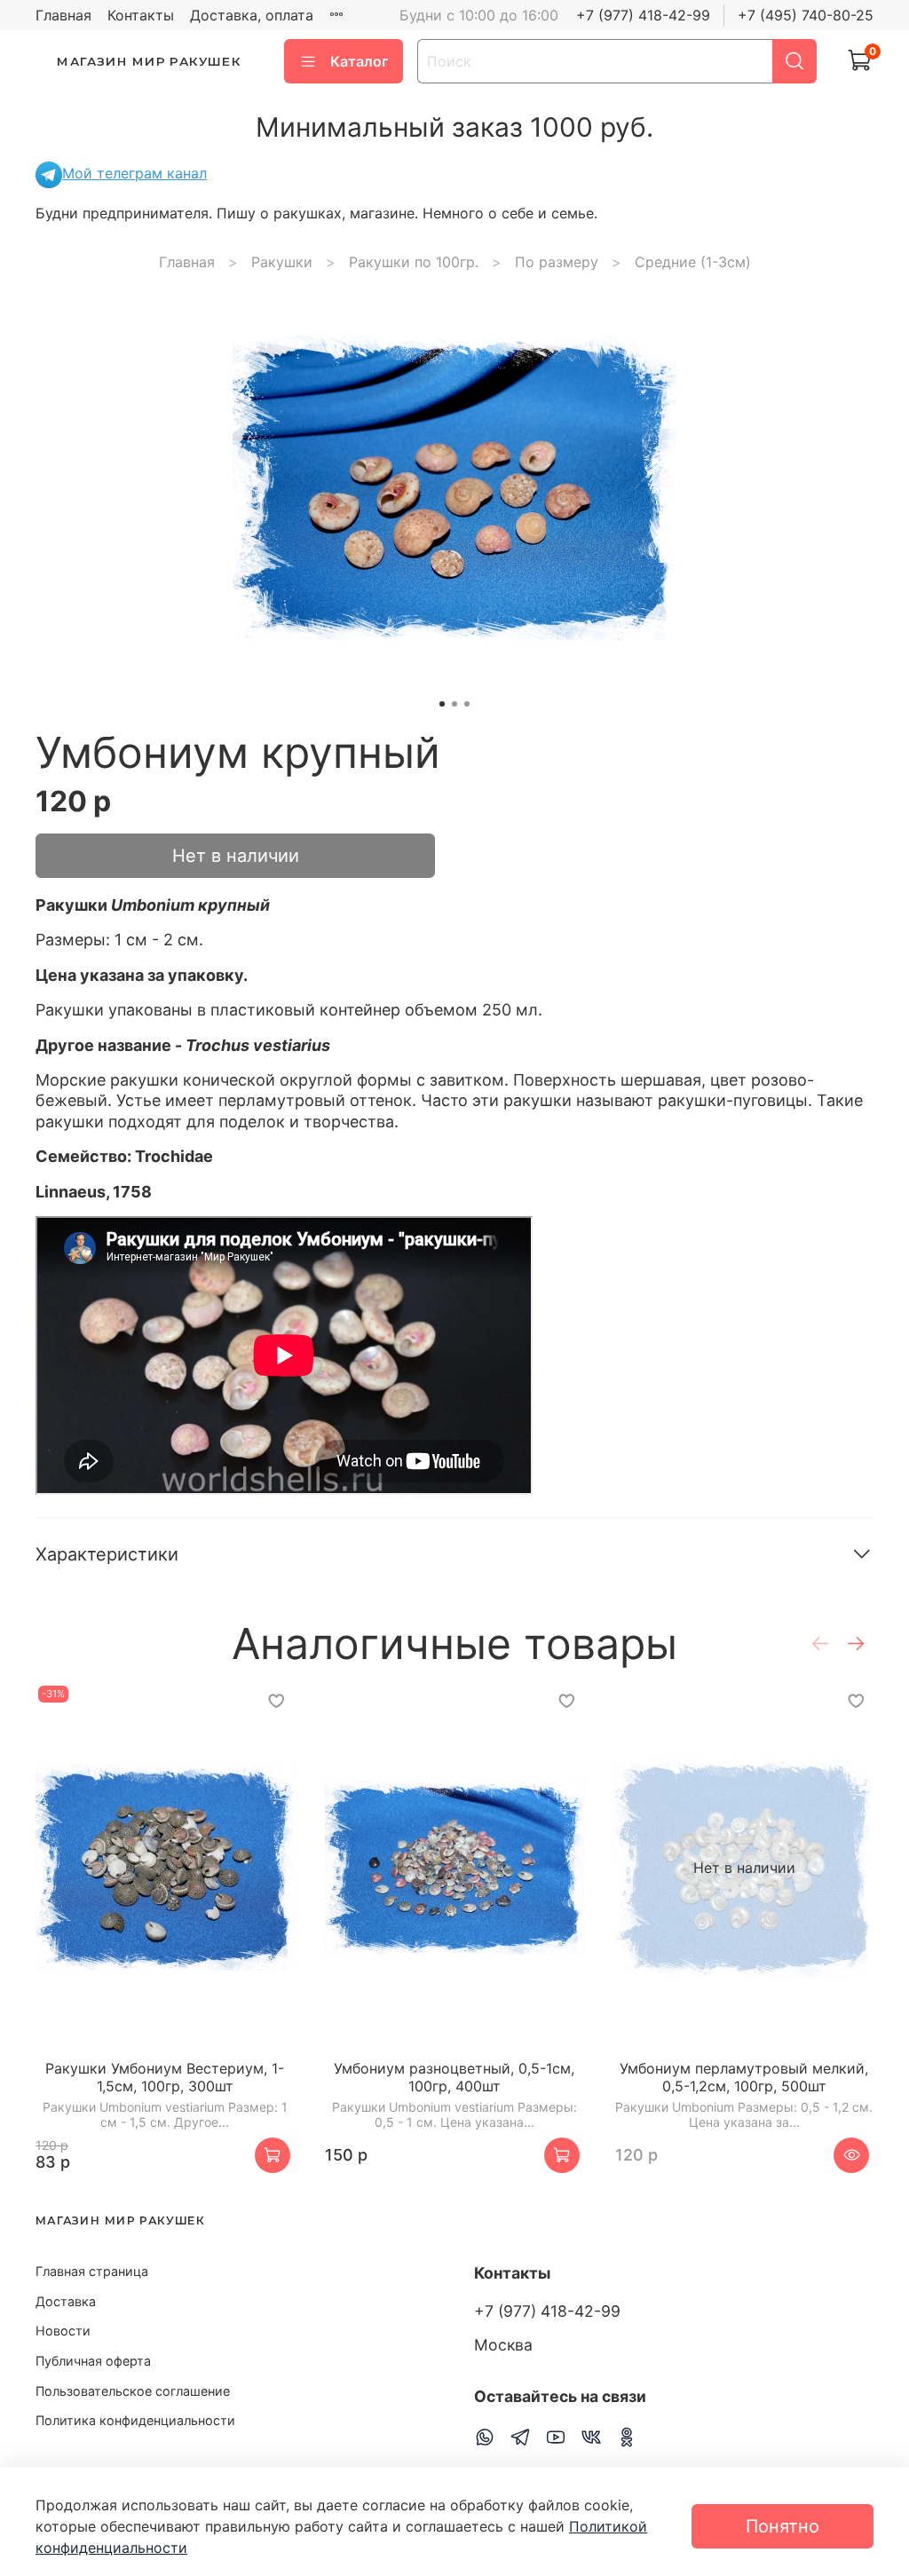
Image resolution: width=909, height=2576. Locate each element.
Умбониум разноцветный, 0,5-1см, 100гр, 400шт (454, 2078)
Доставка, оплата (252, 15)
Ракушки (282, 262)
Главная (63, 15)
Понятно (783, 2526)
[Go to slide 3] (467, 704)
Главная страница (92, 2271)
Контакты (141, 15)
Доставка (66, 2301)
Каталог (359, 61)
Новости (63, 2331)
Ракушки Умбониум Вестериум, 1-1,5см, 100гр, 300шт (165, 2078)
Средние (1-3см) (693, 262)
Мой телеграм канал (134, 173)
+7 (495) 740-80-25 (806, 15)
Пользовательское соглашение (133, 2391)
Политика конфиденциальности (135, 2420)
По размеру (557, 262)
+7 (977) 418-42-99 (643, 15)
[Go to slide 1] (442, 704)
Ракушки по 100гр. (414, 262)
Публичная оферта (93, 2361)
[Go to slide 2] (454, 704)
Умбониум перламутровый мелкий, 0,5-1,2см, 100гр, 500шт (744, 2078)
